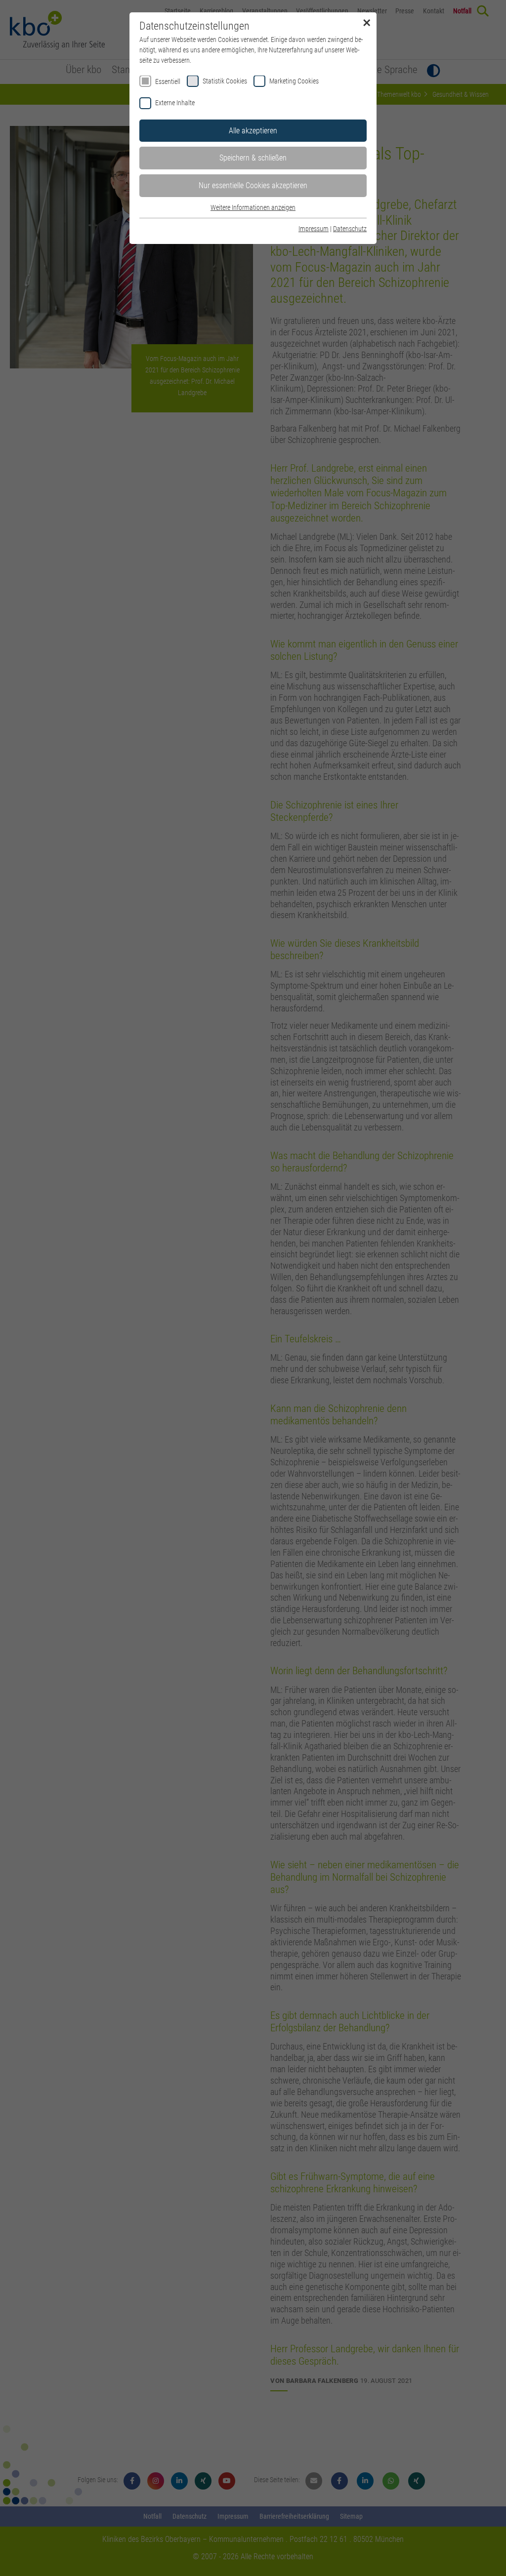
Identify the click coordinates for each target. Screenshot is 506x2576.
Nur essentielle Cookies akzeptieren (253, 185)
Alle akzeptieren (253, 131)
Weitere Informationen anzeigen (253, 207)
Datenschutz (350, 229)
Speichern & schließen (253, 158)
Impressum (314, 229)
